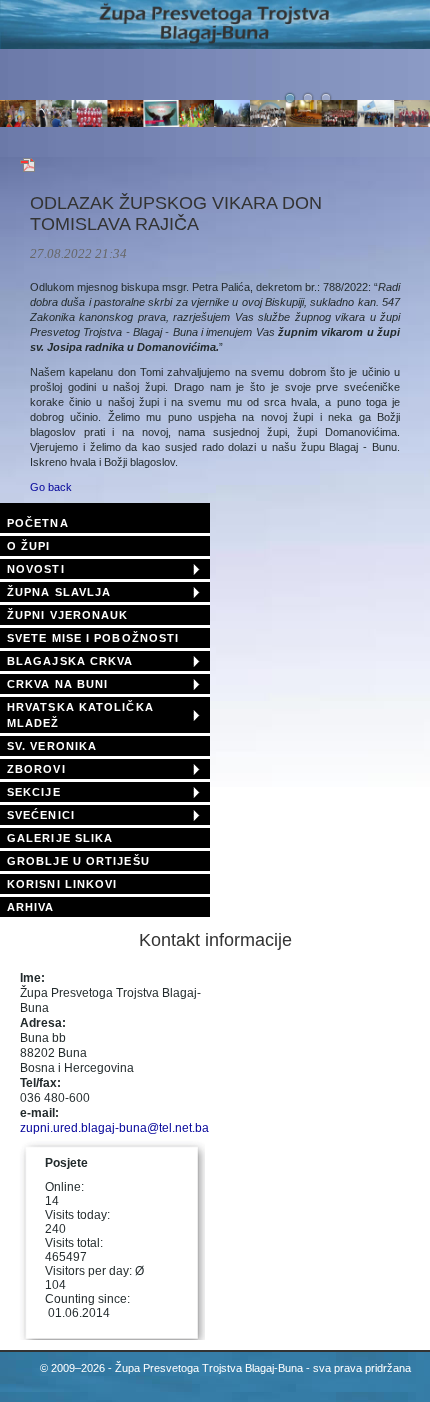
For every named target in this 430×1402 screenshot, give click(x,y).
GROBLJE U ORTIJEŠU (78, 861)
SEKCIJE (34, 792)
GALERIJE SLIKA (60, 838)
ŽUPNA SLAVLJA (59, 592)
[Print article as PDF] (28, 169)
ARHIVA (31, 907)
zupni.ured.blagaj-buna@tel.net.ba (114, 1128)
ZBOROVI (36, 769)
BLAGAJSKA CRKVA (70, 661)
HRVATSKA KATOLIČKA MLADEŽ (80, 715)
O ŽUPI (29, 546)
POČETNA (38, 523)
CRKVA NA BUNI (57, 684)
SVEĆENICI (41, 815)
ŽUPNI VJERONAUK (68, 615)
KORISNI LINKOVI (62, 884)
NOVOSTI (36, 569)
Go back (51, 487)
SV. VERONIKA (52, 746)
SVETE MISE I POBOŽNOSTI (93, 638)
